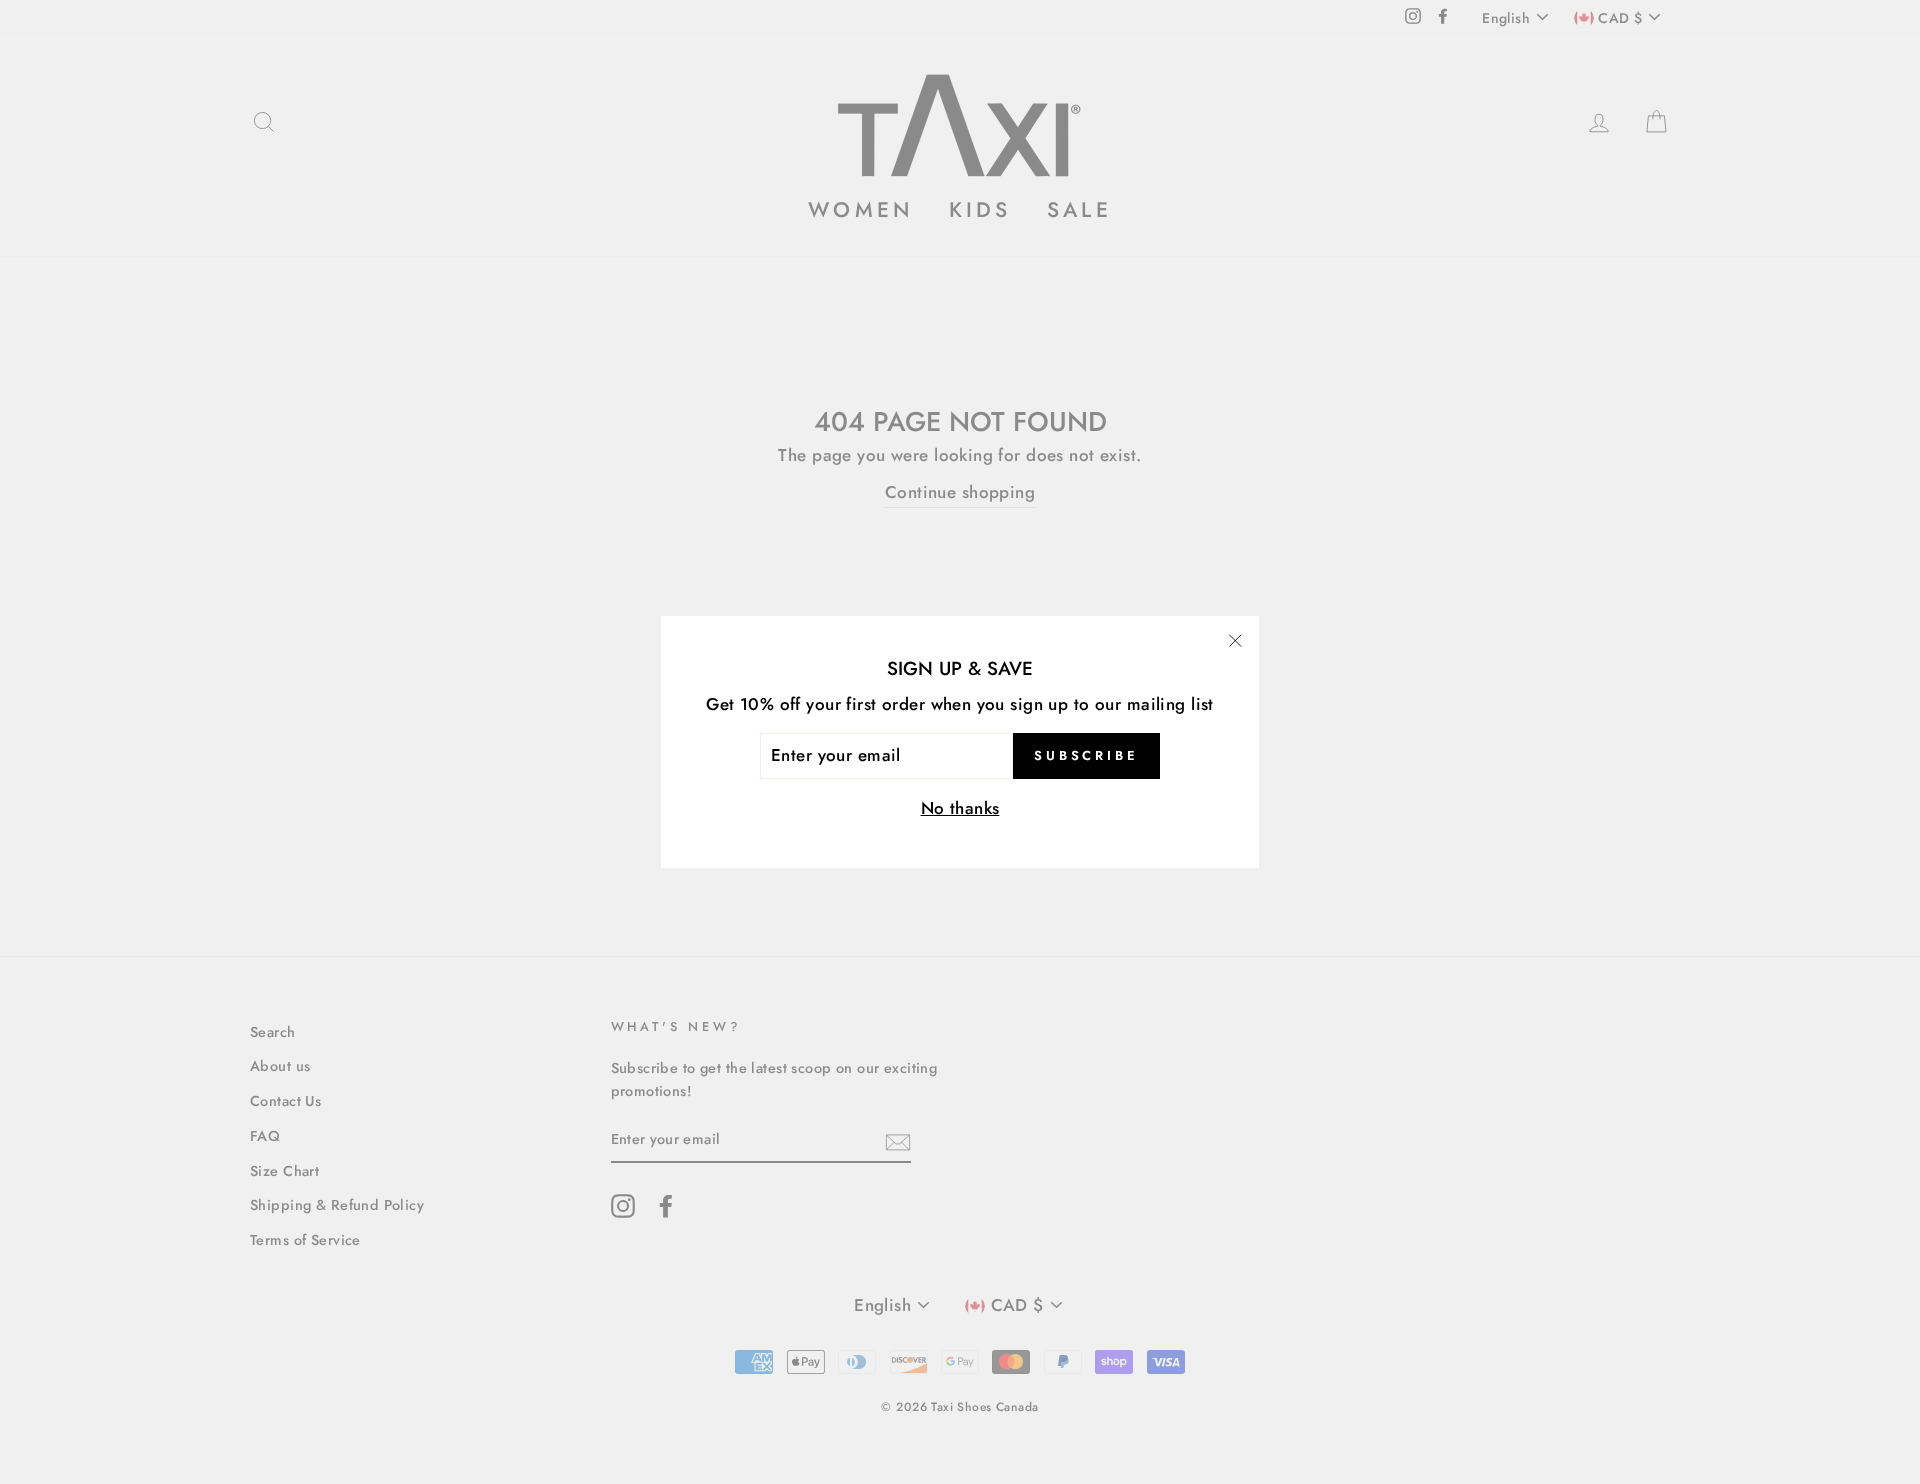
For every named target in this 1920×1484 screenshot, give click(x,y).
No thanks (960, 808)
